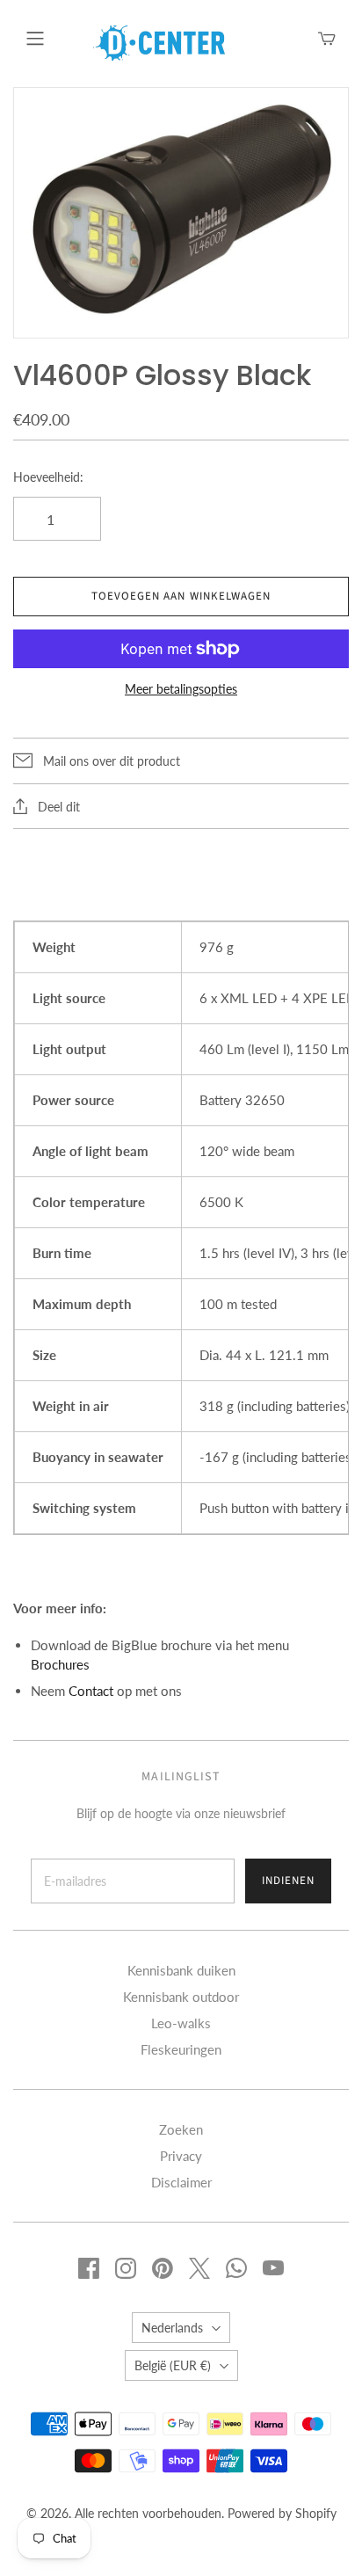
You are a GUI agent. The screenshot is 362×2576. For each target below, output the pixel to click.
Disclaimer (181, 2182)
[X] (199, 2268)
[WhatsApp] (236, 2268)
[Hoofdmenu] (35, 39)
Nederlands (172, 2328)
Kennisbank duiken (181, 1970)
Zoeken (181, 2129)
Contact (91, 1691)
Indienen (288, 1881)
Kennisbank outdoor (181, 1997)
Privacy (181, 2156)
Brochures (60, 1664)
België (173, 2365)
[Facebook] (89, 2268)
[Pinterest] (163, 2268)
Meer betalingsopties (181, 689)
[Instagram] (126, 2268)
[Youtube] (273, 2268)
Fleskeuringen (181, 2049)
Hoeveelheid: (48, 477)
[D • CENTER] (159, 41)
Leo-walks (181, 2023)
